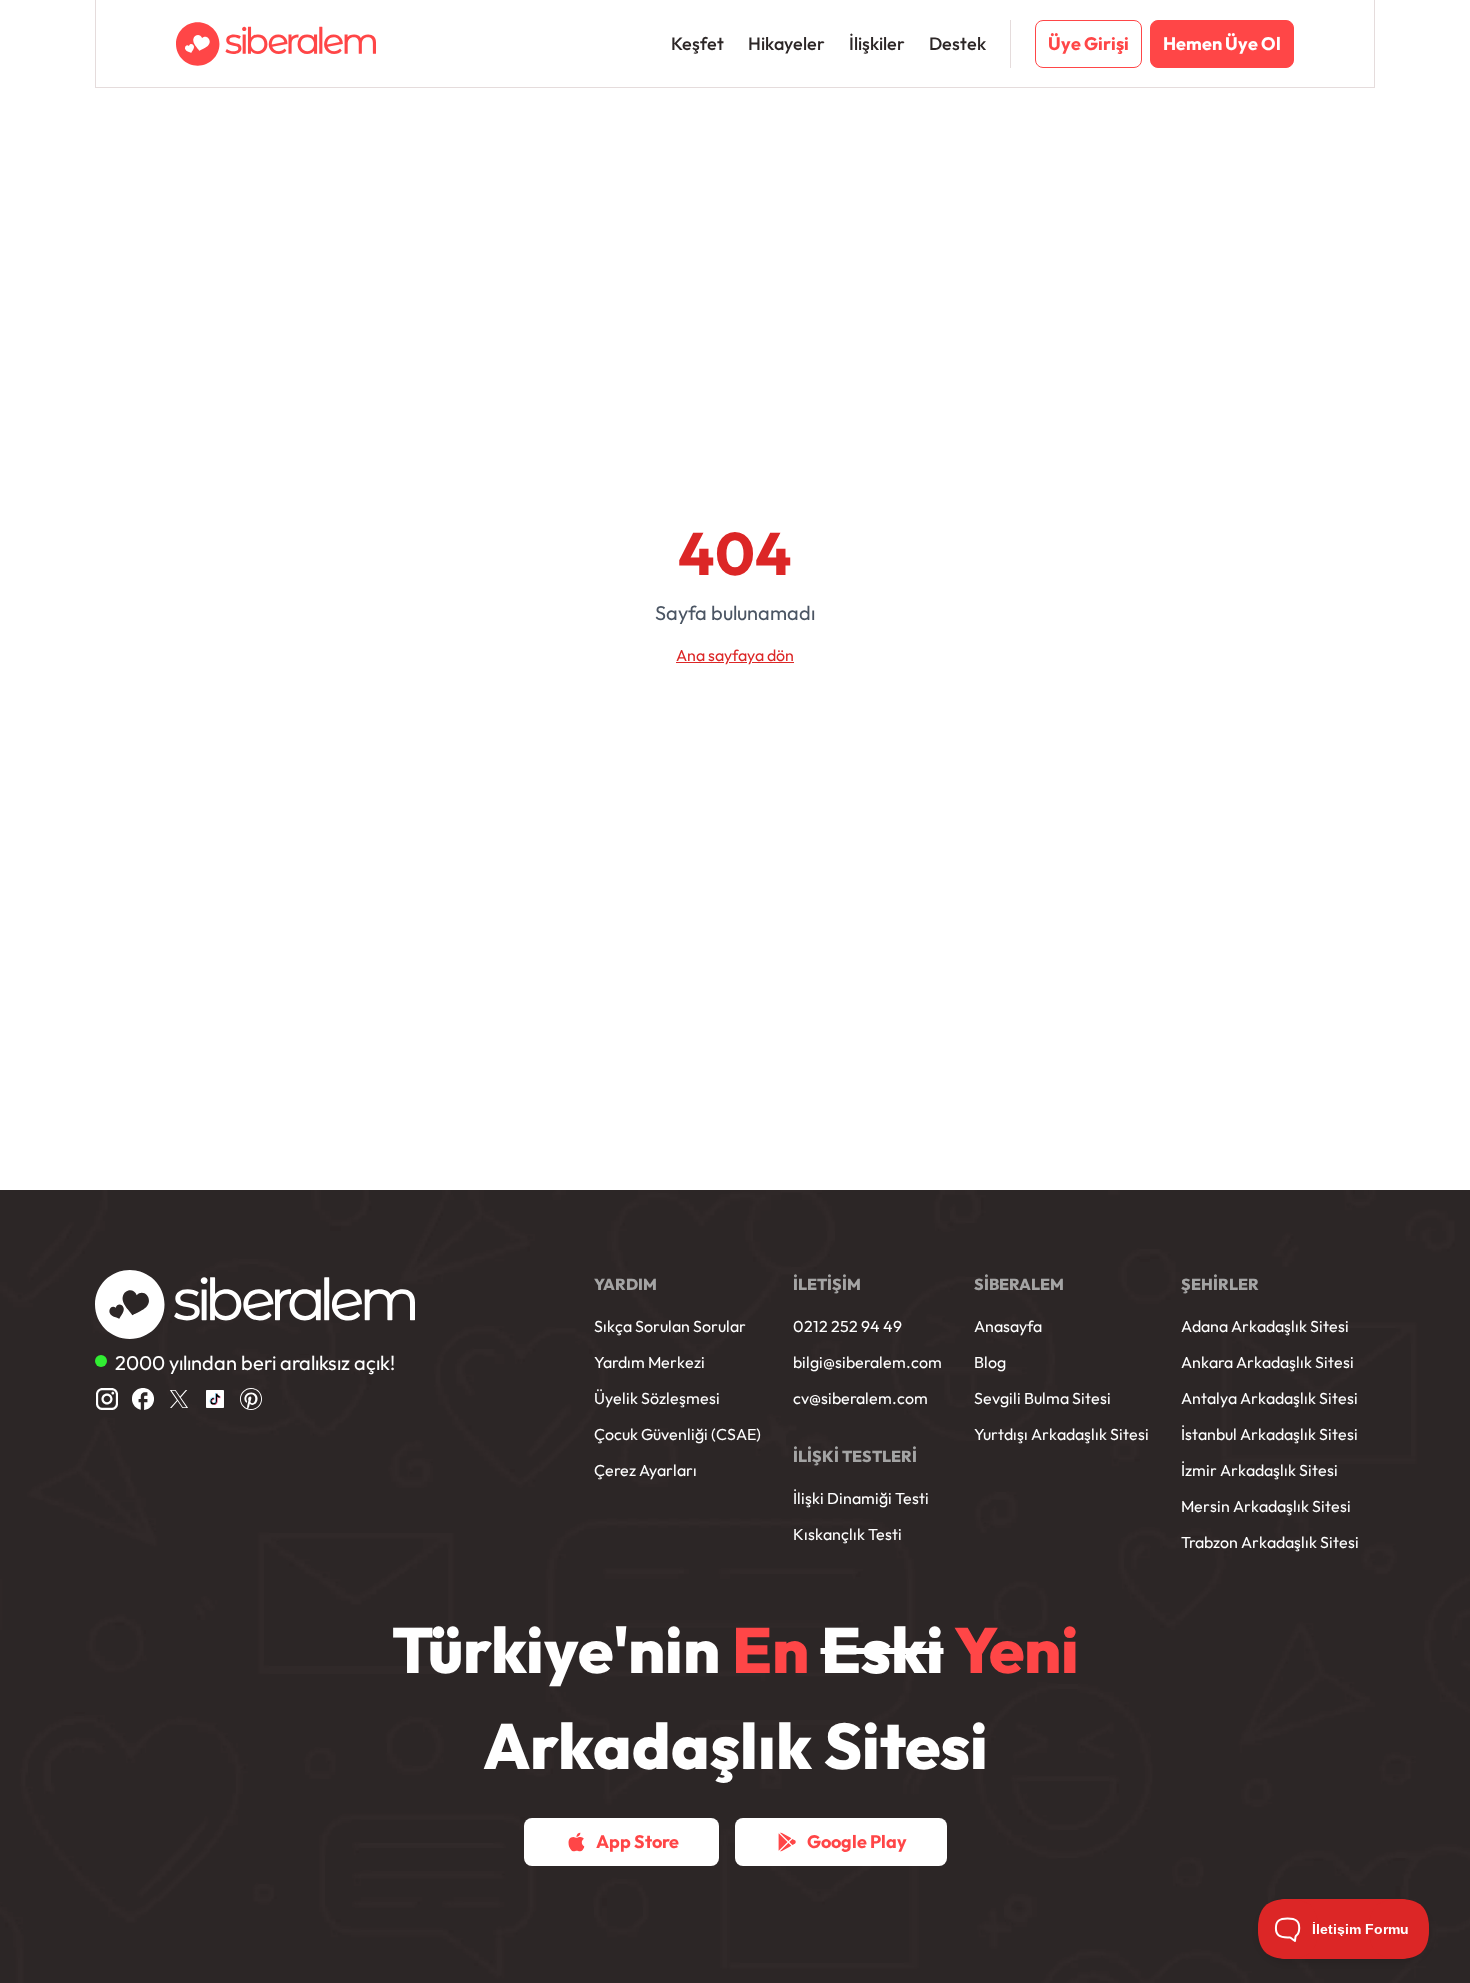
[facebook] (143, 1399)
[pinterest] (251, 1399)
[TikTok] (215, 1399)
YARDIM (625, 1284)
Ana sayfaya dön (735, 655)
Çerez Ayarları (645, 1470)
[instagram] (107, 1399)
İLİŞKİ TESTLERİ (855, 1456)
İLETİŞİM (827, 1284)
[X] (179, 1399)
